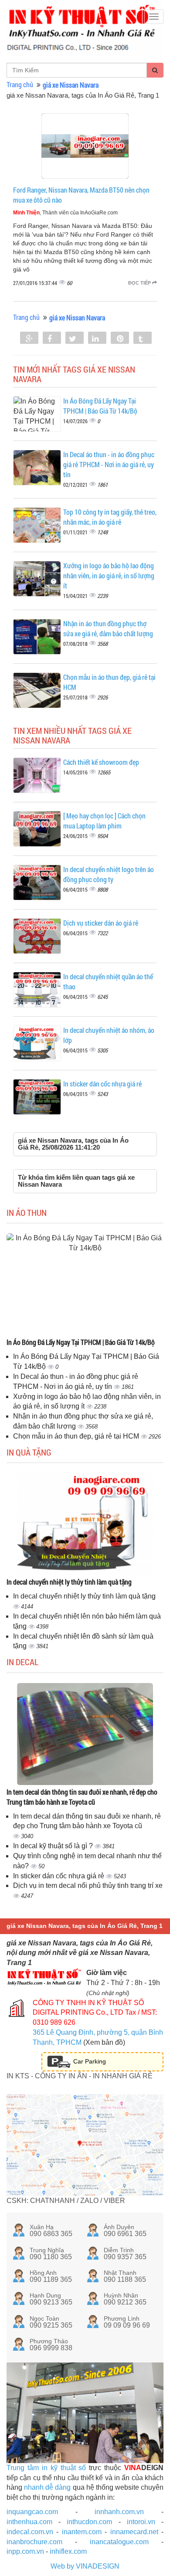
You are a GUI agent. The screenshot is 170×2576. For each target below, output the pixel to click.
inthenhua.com (29, 2522)
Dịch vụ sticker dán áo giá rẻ (101, 923)
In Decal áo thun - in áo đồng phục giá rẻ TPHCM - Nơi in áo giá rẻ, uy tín (109, 464)
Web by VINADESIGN (85, 2566)
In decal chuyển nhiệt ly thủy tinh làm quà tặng (69, 1582)
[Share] (29, 339)
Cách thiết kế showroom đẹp (101, 762)
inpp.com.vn (25, 2551)
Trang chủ (20, 84)
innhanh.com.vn (119, 2512)
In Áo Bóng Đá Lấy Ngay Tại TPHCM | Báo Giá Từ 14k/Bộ (100, 406)
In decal (22, 1662)
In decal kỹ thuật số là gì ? (54, 1846)
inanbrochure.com (34, 2542)
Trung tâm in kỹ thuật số (46, 2468)
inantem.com (82, 2532)
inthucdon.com (89, 2522)
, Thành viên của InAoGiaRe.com (65, 213)
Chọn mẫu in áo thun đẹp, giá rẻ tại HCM (77, 1436)
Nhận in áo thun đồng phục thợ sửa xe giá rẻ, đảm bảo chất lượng (108, 628)
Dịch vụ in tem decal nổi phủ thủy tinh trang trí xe (88, 1885)
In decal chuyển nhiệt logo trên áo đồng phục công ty (109, 874)
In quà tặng (29, 1452)
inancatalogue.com (119, 2542)
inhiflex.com (68, 2551)
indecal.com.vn (30, 2532)
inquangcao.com (32, 2512)
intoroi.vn (141, 2522)
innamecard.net (134, 2532)
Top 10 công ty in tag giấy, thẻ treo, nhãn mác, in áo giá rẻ (110, 517)
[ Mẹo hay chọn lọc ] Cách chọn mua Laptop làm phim (104, 821)
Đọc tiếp (140, 283)
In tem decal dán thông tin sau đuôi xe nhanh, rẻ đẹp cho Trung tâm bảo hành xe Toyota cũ (82, 1797)
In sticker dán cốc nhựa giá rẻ (102, 1084)
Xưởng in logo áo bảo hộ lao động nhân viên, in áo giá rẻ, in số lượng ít (109, 575)
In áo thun (27, 1212)
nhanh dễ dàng (47, 2487)
